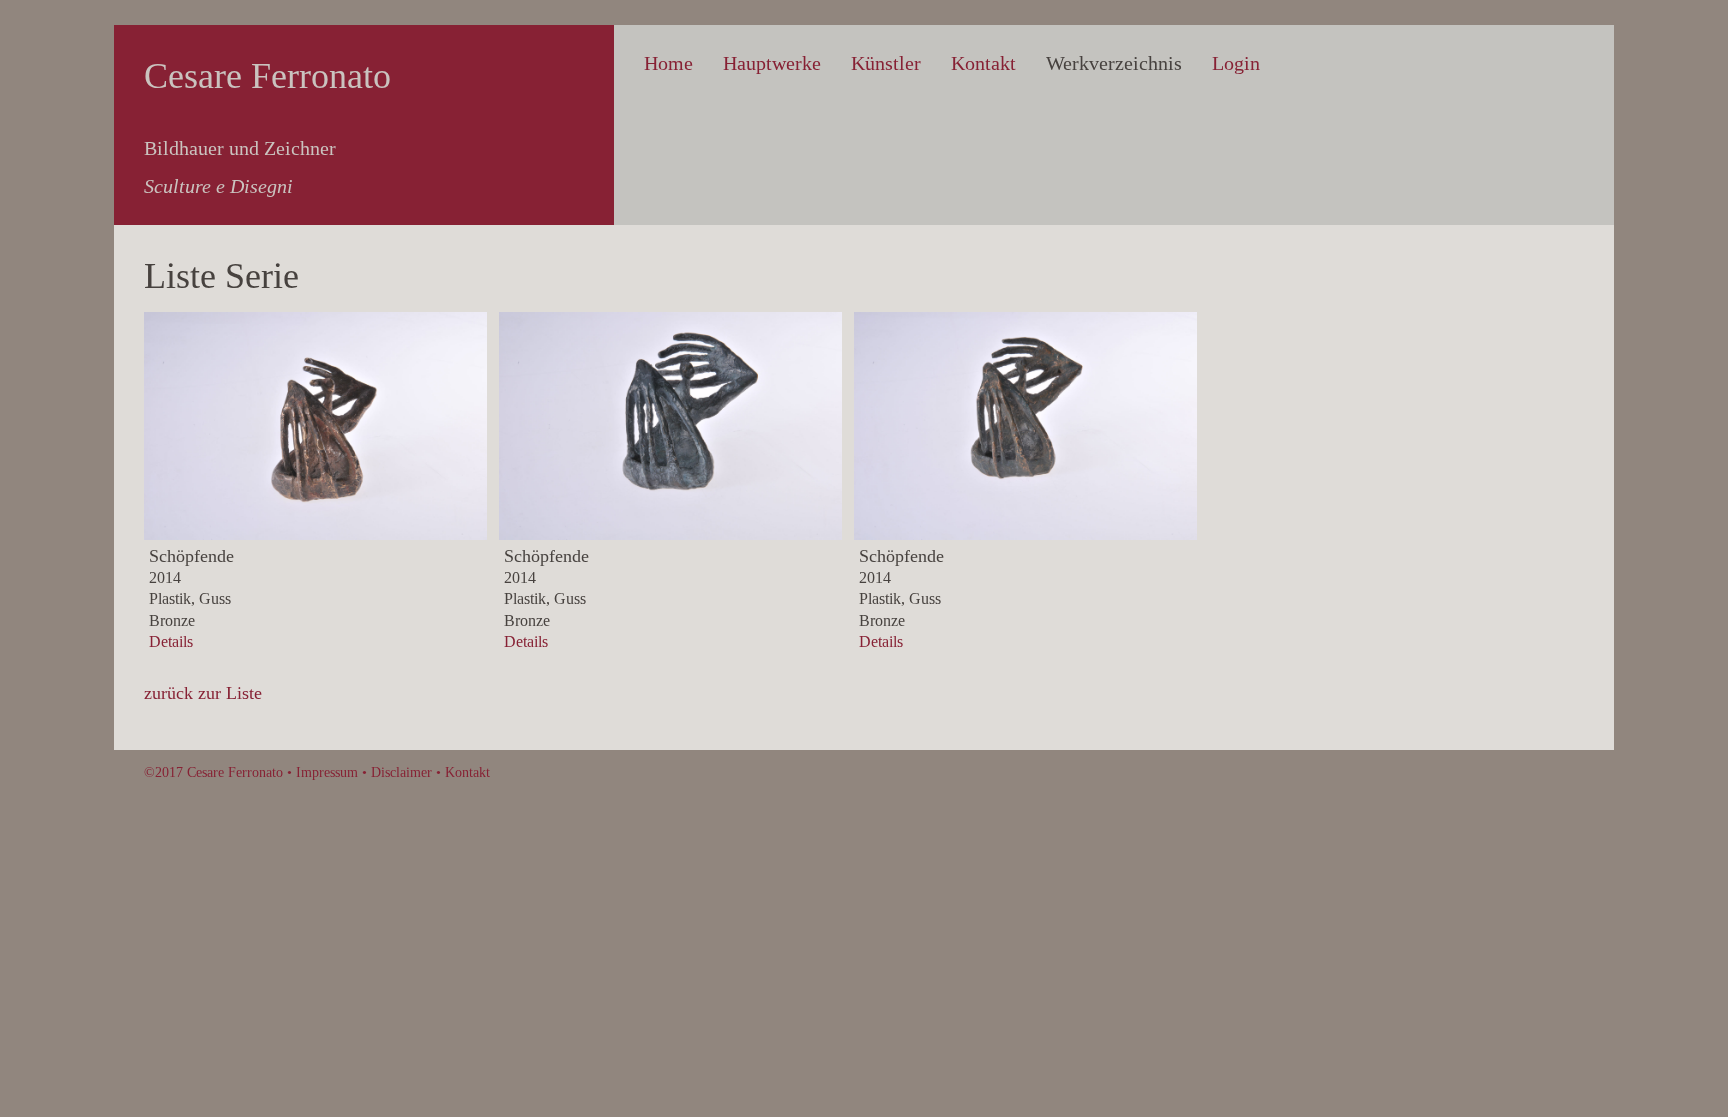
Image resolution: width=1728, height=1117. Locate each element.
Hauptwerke (772, 63)
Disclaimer (401, 772)
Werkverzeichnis (1114, 63)
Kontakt (983, 63)
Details (171, 642)
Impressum (327, 772)
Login (1236, 63)
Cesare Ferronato (267, 76)
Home (668, 63)
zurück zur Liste (203, 693)
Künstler (886, 63)
